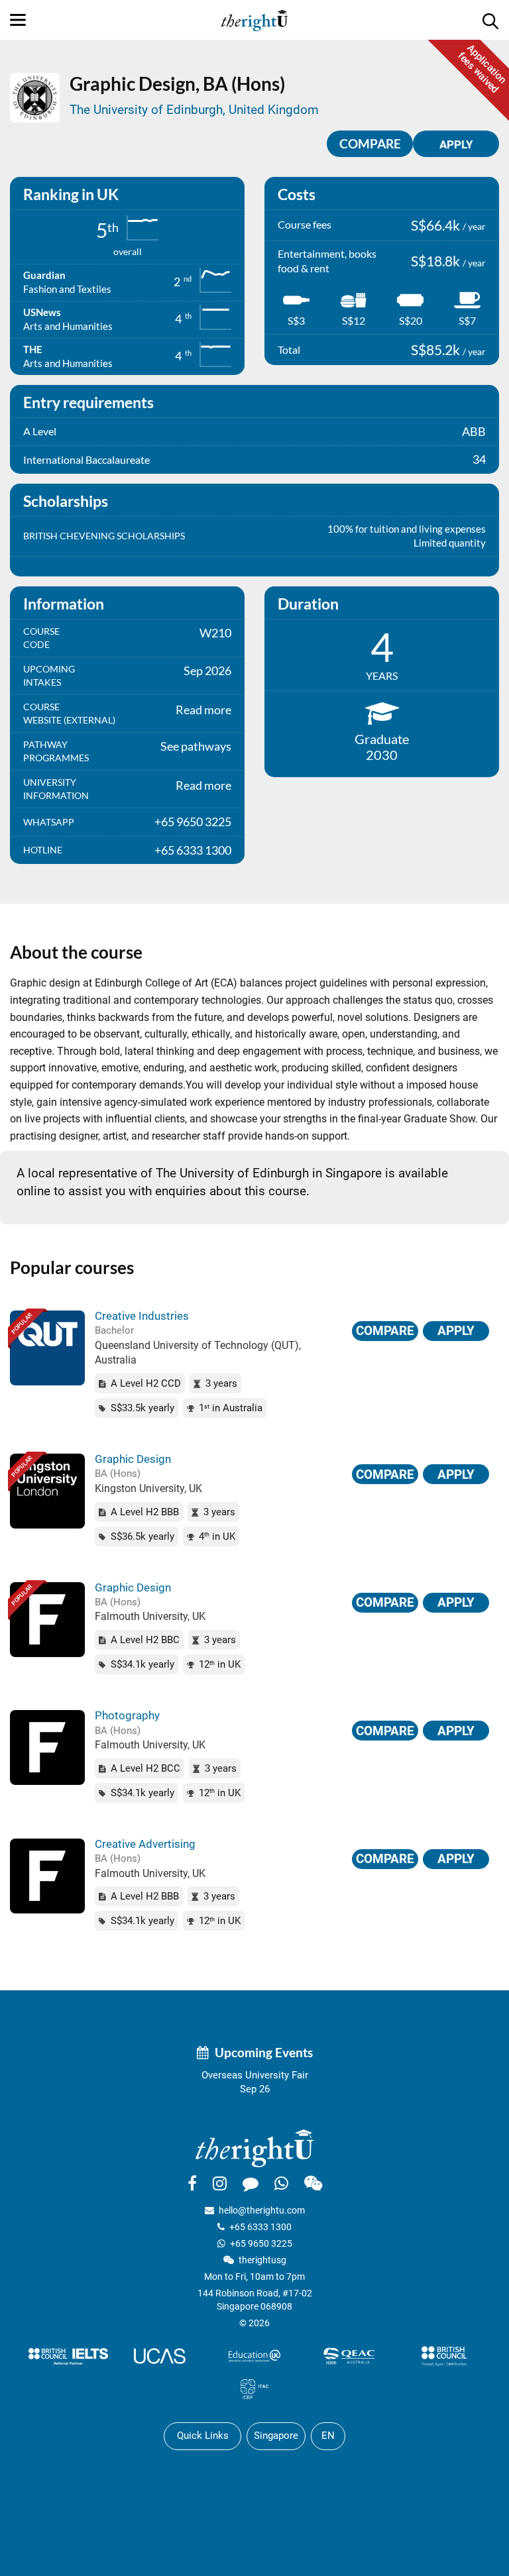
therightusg (262, 2260)
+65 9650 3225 (261, 2243)
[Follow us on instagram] (220, 2183)
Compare (370, 143)
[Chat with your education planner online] (251, 2183)
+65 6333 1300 (260, 2227)
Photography (127, 1715)
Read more (203, 710)
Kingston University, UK (148, 1488)
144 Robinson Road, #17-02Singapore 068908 (255, 2300)
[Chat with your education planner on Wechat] (313, 2183)
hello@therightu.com (262, 2210)
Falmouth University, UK (150, 1616)
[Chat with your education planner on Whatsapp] (281, 2183)
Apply (456, 1331)
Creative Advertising (145, 1844)
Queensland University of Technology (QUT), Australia (198, 1353)
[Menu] (18, 20)
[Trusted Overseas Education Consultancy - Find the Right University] (254, 2148)
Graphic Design (133, 1459)
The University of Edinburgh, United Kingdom (194, 110)
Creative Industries (142, 1316)
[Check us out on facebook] (192, 2183)
